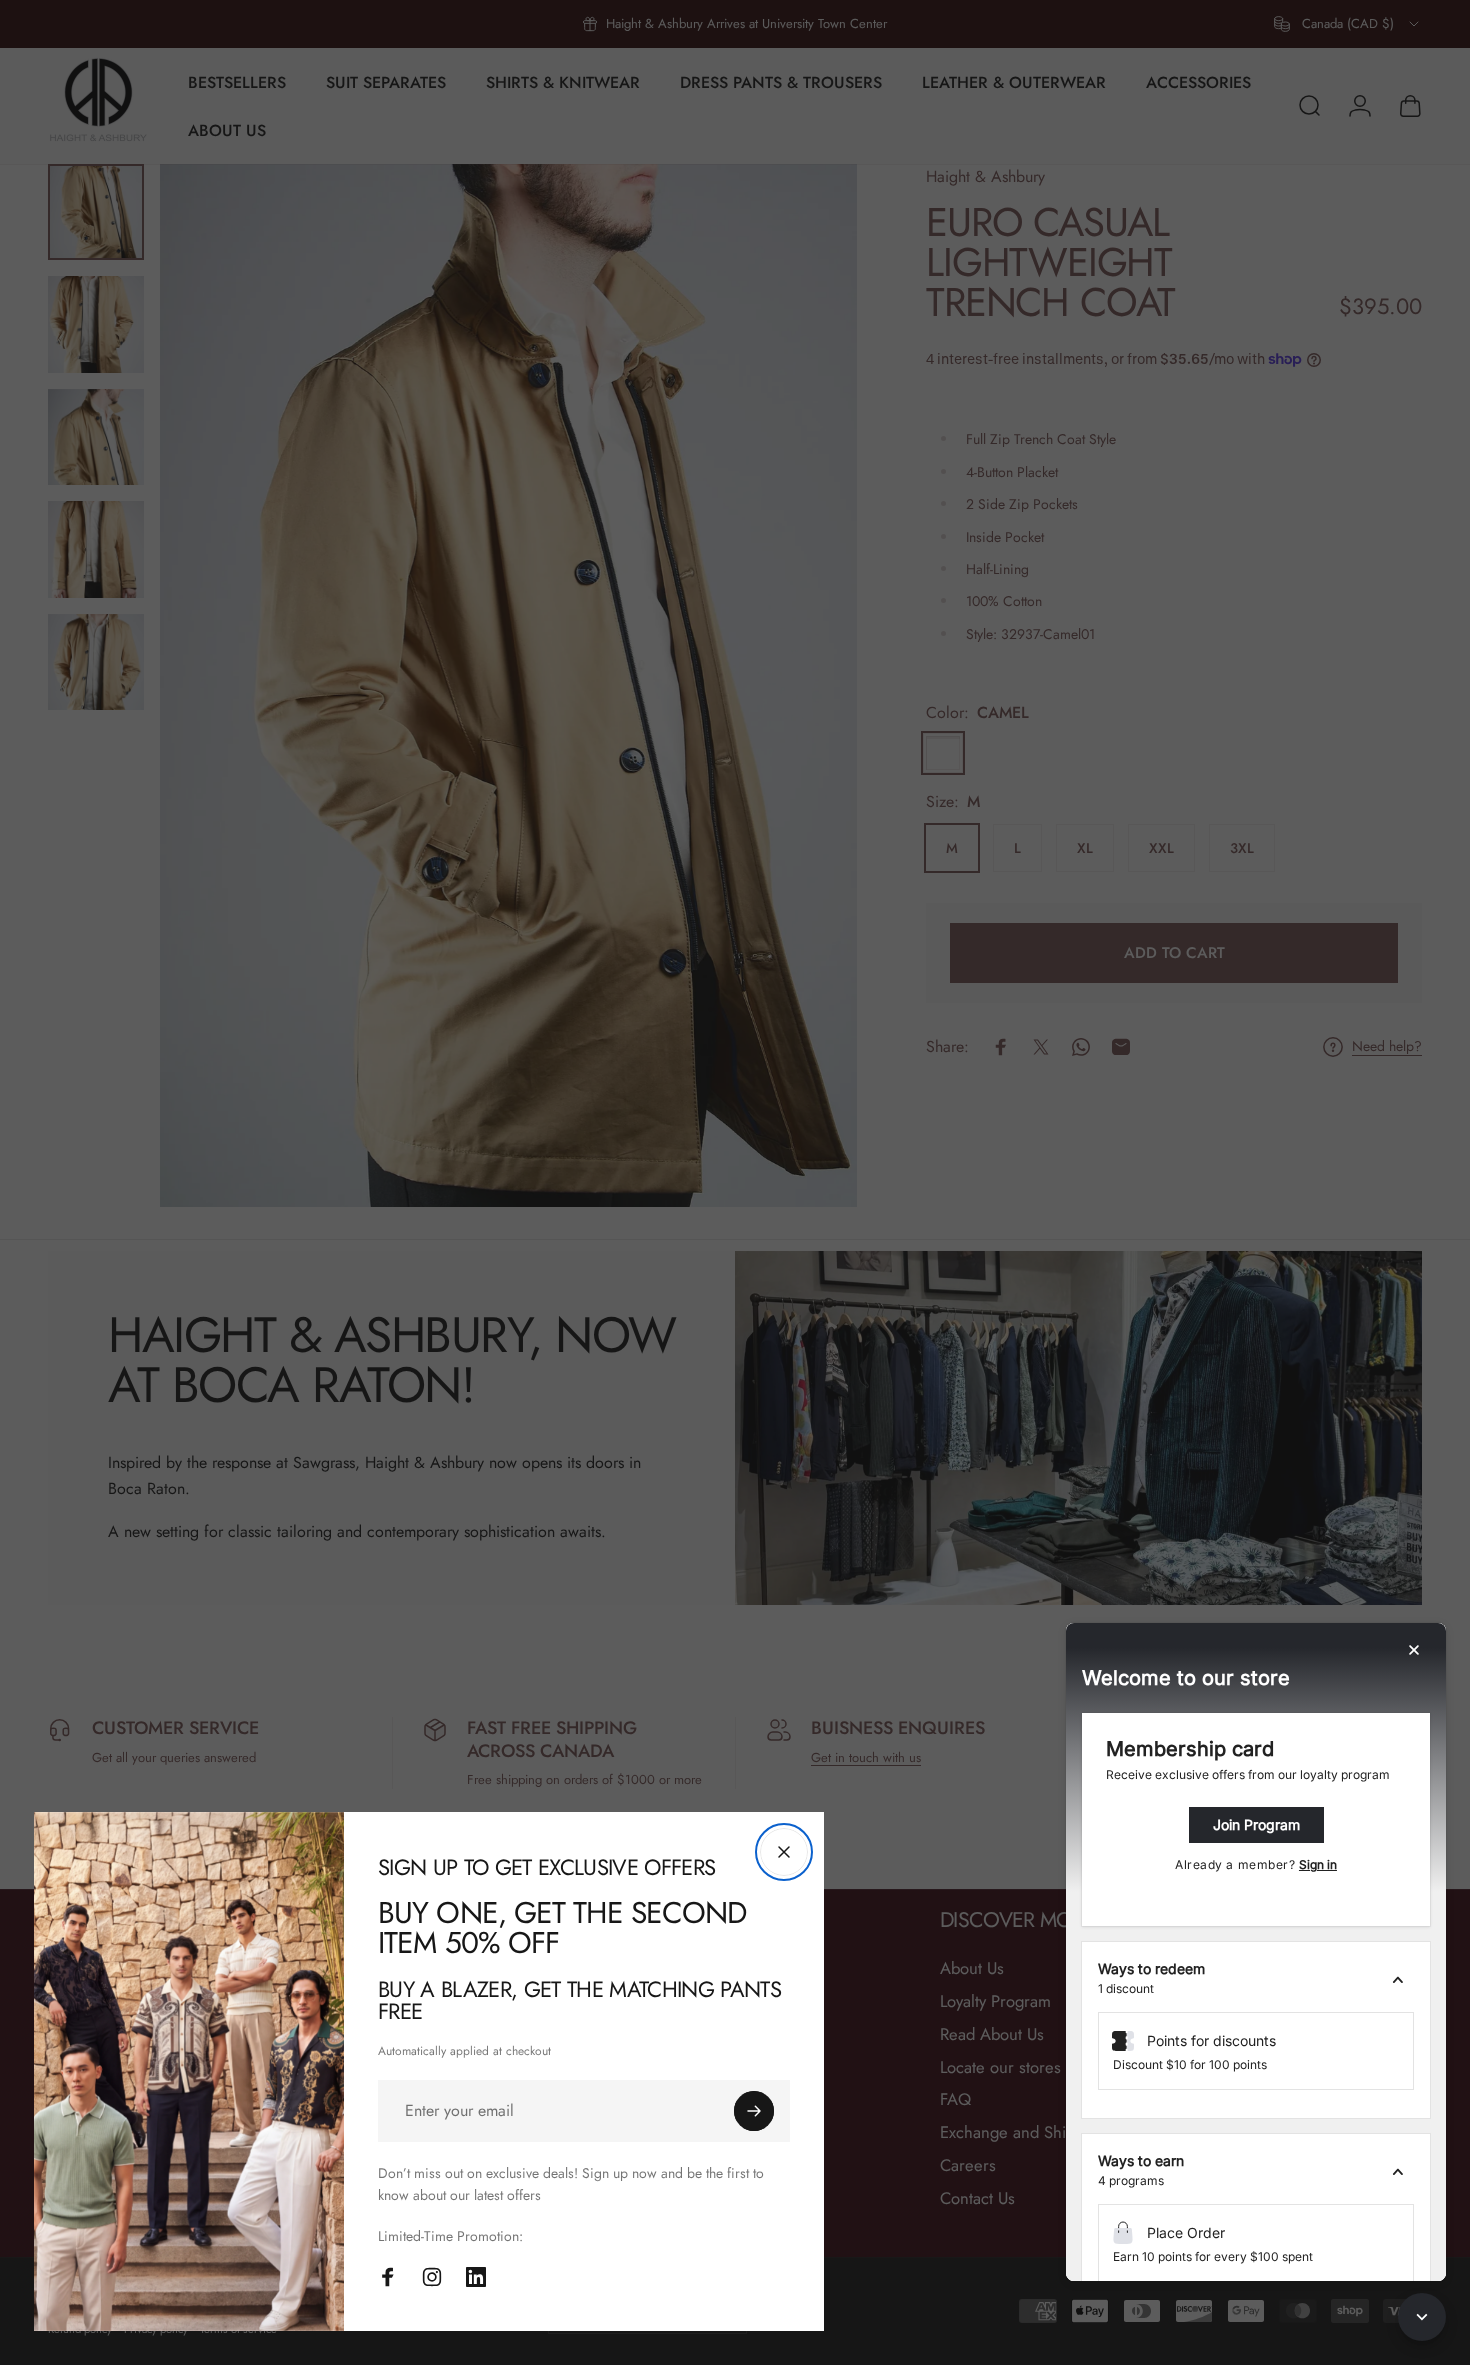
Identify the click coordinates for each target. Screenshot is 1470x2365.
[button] (1256, 1979)
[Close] (784, 1852)
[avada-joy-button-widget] (1422, 2317)
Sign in (1318, 1864)
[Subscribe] (754, 2111)
